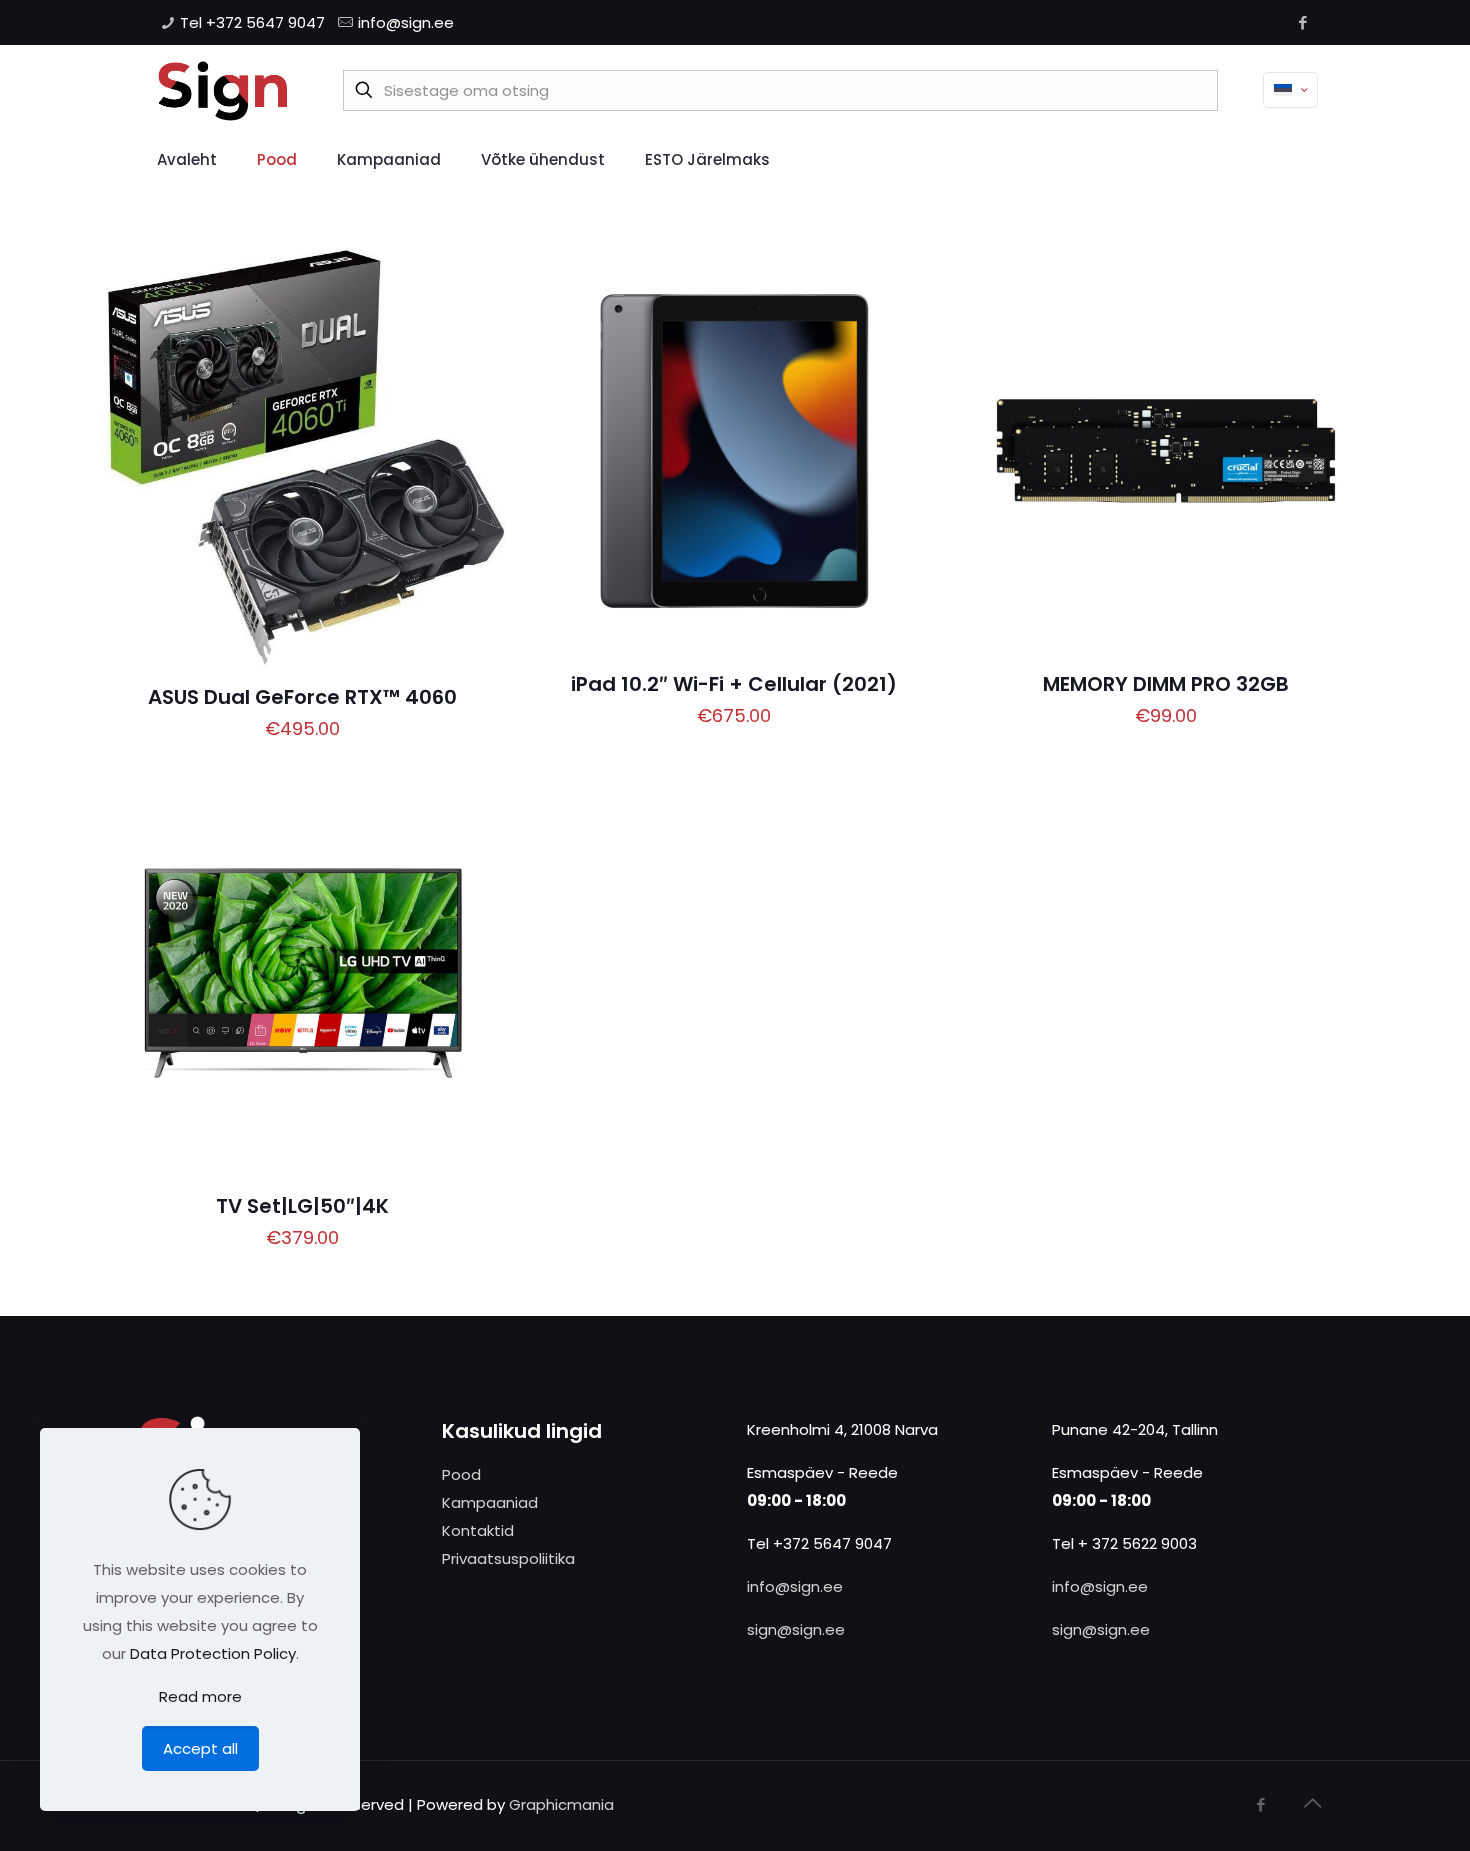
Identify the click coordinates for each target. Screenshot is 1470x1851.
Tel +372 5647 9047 (252, 22)
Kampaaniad (490, 1502)
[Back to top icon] (1312, 1803)
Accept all (200, 1748)
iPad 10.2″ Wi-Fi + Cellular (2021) (734, 684)
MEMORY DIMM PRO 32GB (1166, 684)
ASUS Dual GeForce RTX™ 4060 (302, 697)
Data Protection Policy (213, 1653)
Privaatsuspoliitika (508, 1558)
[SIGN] (222, 90)
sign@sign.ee (796, 1629)
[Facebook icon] (1302, 22)
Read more (200, 1696)
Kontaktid (478, 1530)
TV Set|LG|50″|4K (302, 1206)
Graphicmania (561, 1804)
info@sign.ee (406, 22)
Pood (461, 1474)
